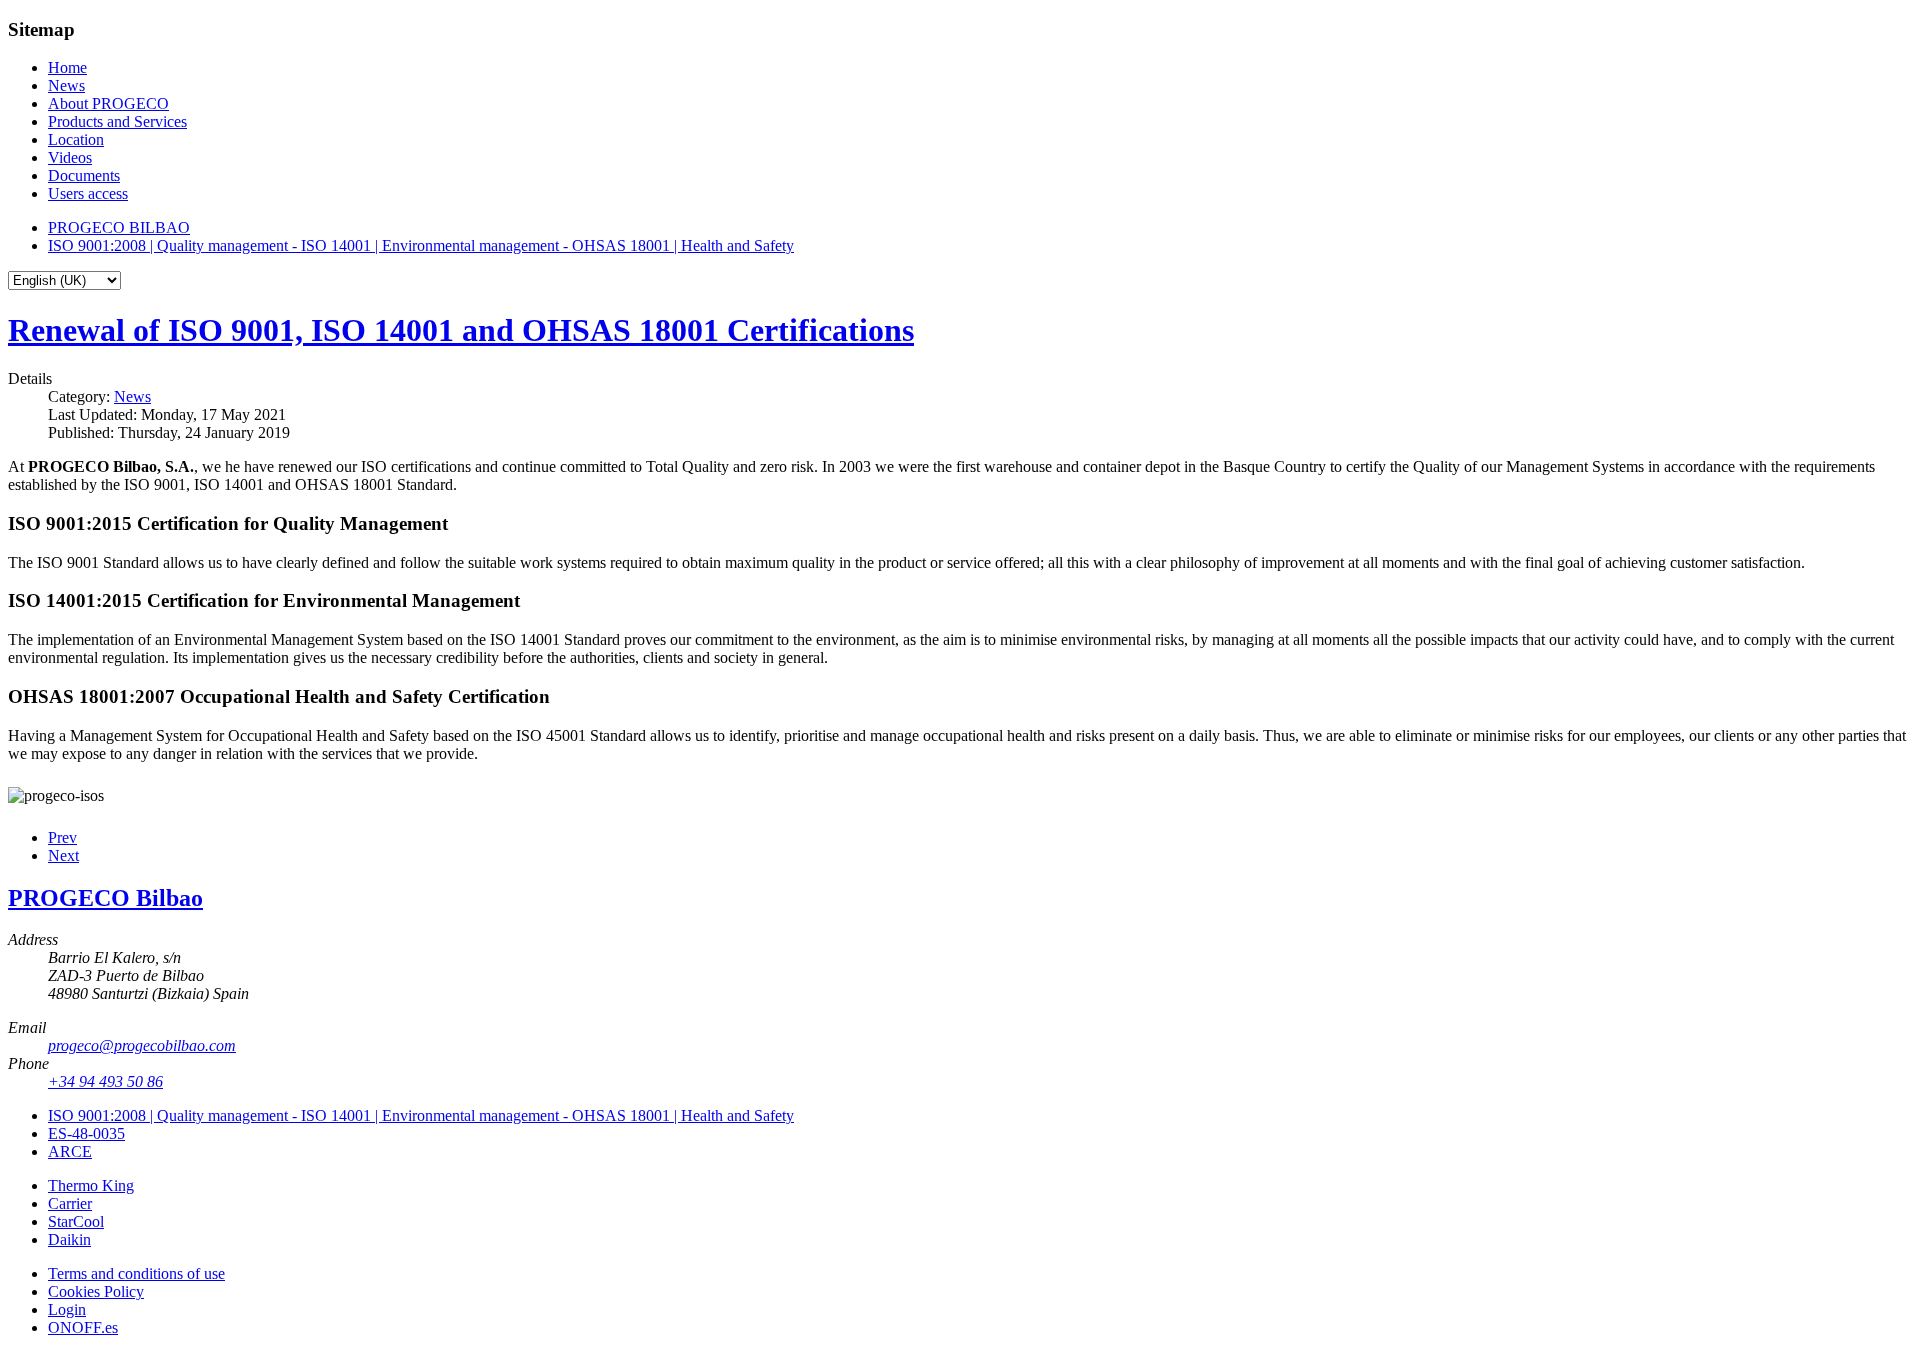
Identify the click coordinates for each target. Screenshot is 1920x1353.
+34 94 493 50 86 (105, 1081)
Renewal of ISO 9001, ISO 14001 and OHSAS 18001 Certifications (461, 330)
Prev (62, 837)
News (132, 396)
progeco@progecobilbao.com (142, 1045)
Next (63, 855)
